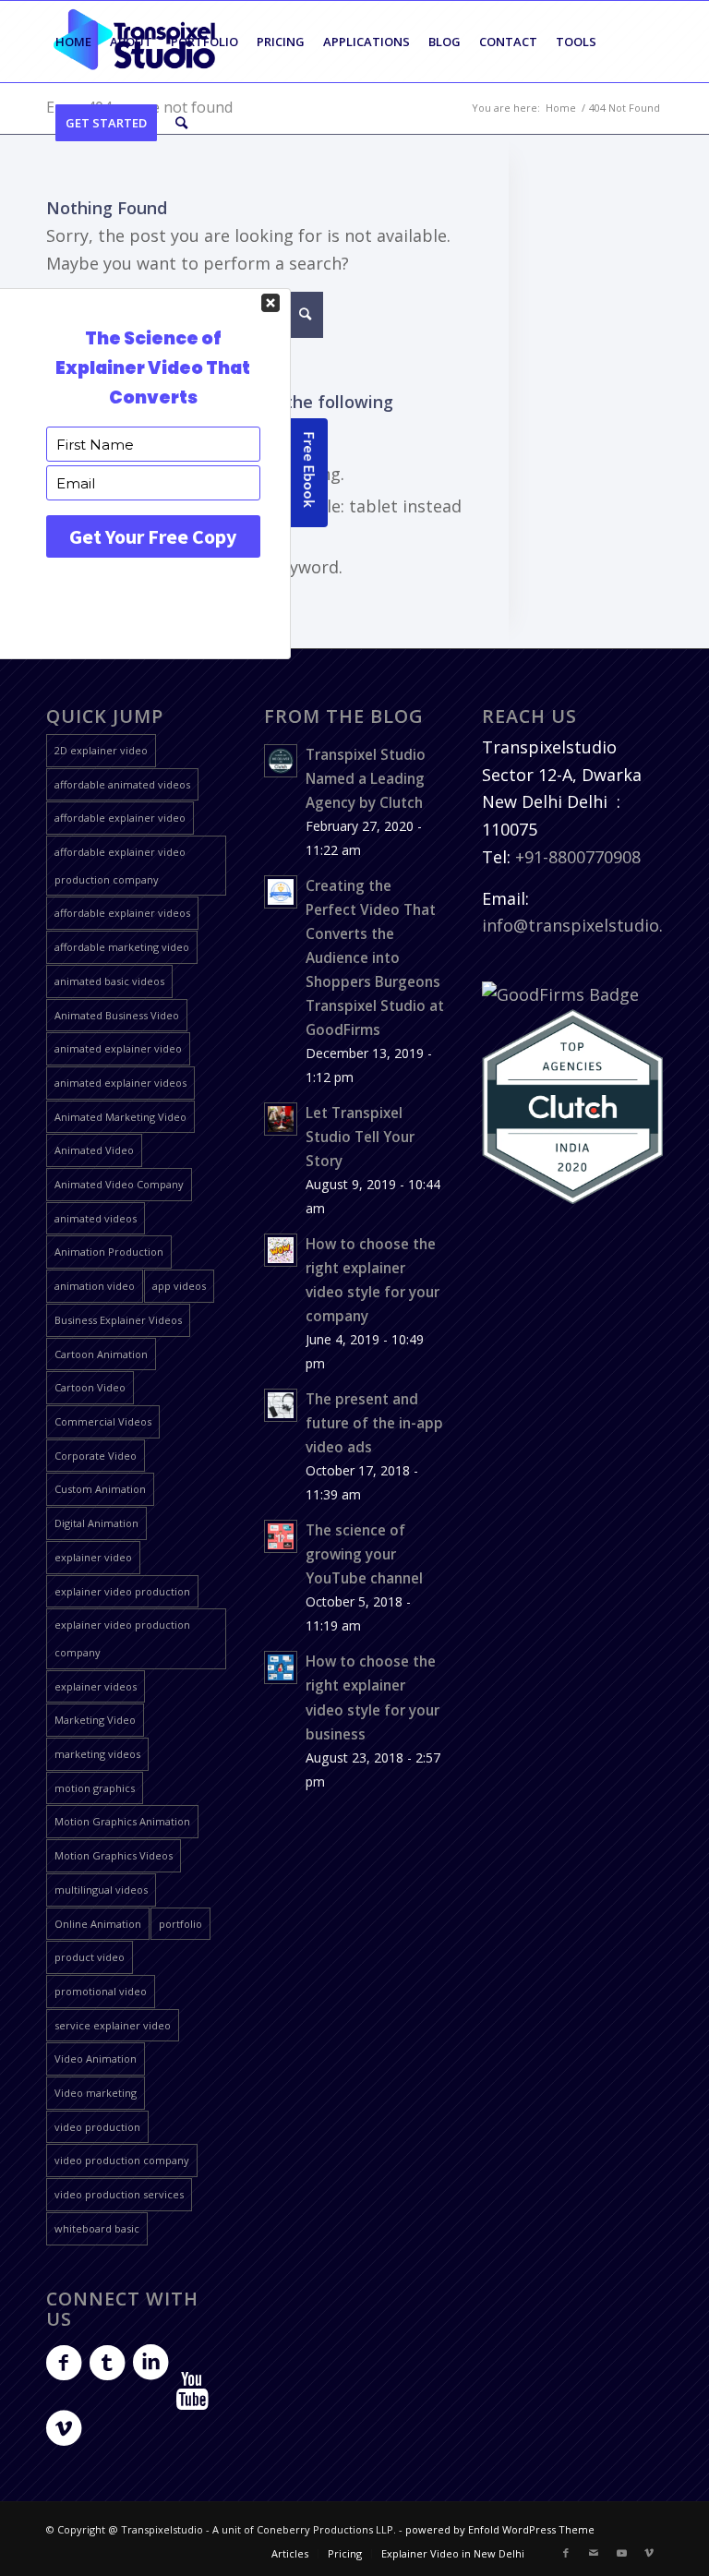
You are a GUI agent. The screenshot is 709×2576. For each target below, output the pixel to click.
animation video (95, 1286)
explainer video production (122, 1591)
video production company (122, 2160)
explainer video (93, 1557)
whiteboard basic (97, 2228)
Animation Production (109, 1252)
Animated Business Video (117, 1015)
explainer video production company (122, 1638)
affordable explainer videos (122, 913)
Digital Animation (96, 1523)
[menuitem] (73, 42)
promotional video (101, 1991)
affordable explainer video (120, 818)
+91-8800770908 (578, 857)
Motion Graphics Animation (122, 1821)
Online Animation (98, 1924)
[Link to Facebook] (566, 2553)
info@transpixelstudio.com (589, 925)
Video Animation (96, 2058)
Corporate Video (96, 1456)
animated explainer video (118, 1048)
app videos (179, 1286)
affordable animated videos (122, 784)
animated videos (96, 1218)
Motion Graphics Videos (114, 1855)
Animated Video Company (119, 1184)
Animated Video (94, 1150)
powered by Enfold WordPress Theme (500, 2529)
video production (97, 2127)
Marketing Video (95, 1720)
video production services (119, 2194)
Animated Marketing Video (120, 1117)
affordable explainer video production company (120, 866)
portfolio (180, 1924)
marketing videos (97, 1754)
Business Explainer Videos (118, 1320)
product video (90, 1957)
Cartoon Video (90, 1387)
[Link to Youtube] (621, 2553)
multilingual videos (101, 1890)
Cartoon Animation (101, 1354)
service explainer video (113, 2025)
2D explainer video (101, 750)
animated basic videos (109, 981)
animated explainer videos (120, 1083)
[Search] (181, 123)
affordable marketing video (122, 947)
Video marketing (96, 2093)
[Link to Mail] (594, 2553)
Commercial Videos (103, 1421)
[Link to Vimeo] (649, 2553)
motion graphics (95, 1788)
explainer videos (96, 1686)
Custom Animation (100, 1489)
